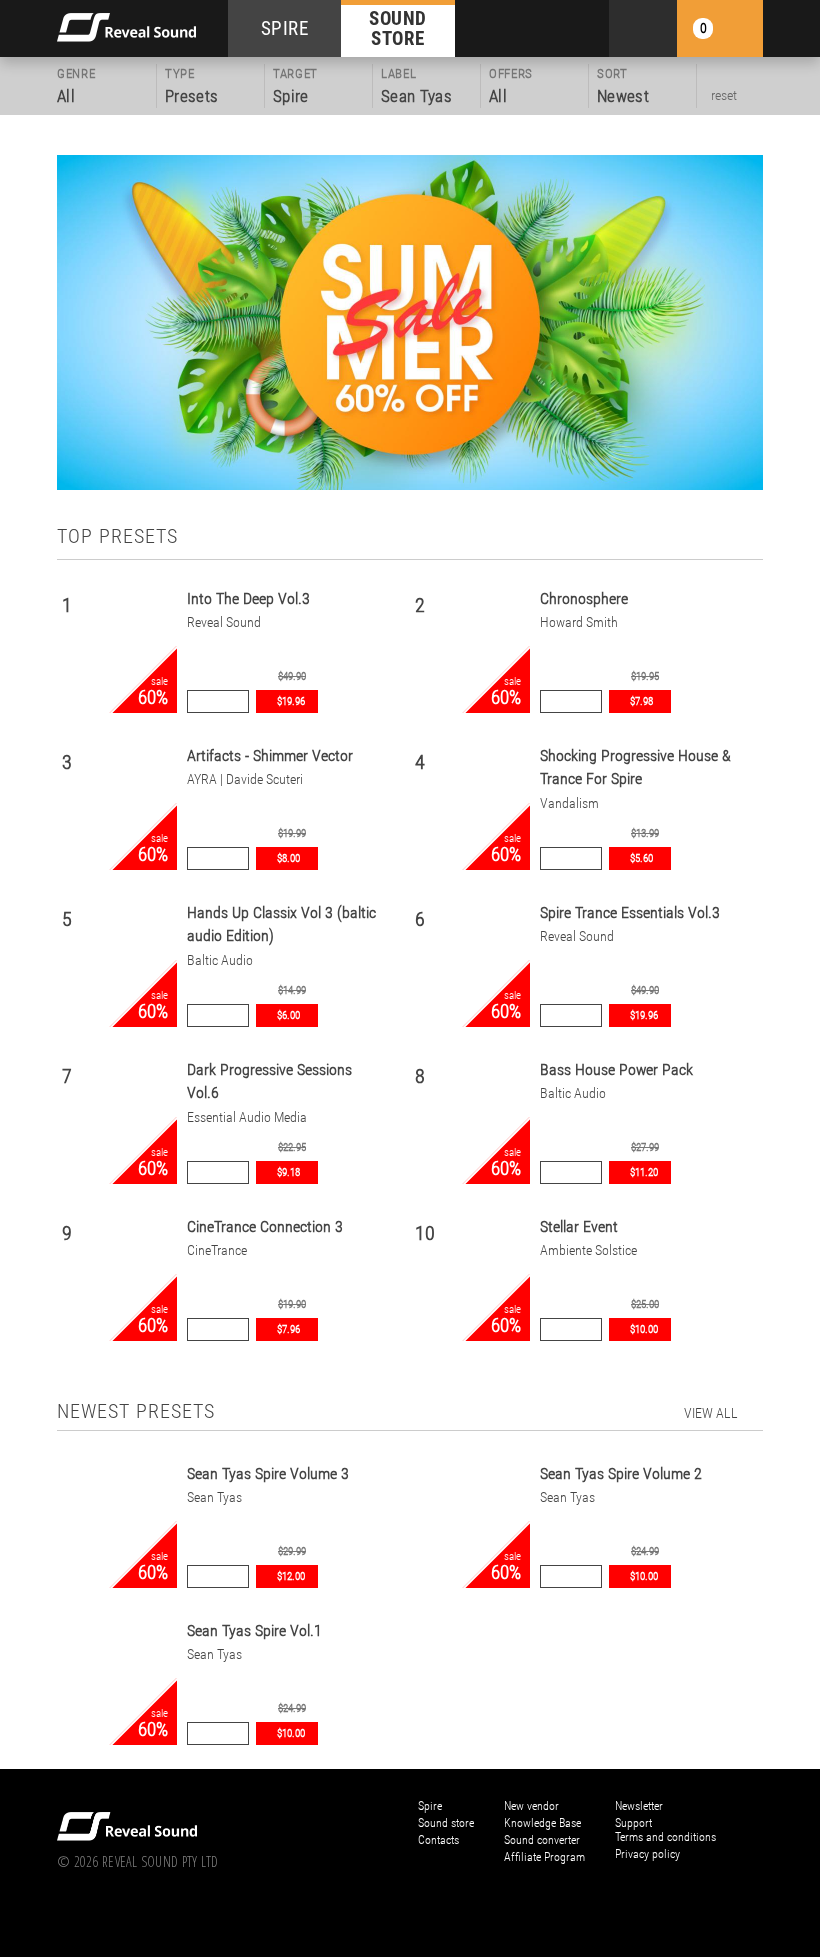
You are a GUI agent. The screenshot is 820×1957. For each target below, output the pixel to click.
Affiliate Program (544, 1857)
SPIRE (285, 28)
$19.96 (291, 701)
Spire (430, 1806)
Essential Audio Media (247, 1117)
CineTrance (217, 1250)
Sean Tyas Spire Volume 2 (621, 1473)
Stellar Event (579, 1226)
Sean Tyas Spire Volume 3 (268, 1473)
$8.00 (288, 858)
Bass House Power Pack (616, 1069)
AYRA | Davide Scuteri (245, 779)
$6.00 (288, 1015)
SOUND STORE (398, 28)
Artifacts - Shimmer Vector (270, 755)
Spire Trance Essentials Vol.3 (630, 912)
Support (633, 1823)
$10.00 (644, 1329)
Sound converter (542, 1840)
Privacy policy (647, 1854)
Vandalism (569, 803)
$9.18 (288, 1172)
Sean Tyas (214, 1497)
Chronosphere (584, 598)
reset (724, 95)
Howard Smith (579, 622)
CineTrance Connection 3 (265, 1226)
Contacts (438, 1840)
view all (711, 1413)
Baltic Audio (220, 960)
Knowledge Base (542, 1823)
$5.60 (641, 858)
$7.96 (288, 1329)
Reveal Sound (224, 622)
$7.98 (641, 701)
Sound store (446, 1823)
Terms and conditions (665, 1837)
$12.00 (291, 1576)
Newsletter (639, 1806)
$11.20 (644, 1172)
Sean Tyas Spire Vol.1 (254, 1630)
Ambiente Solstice (588, 1250)
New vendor (531, 1806)
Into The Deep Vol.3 (248, 598)
